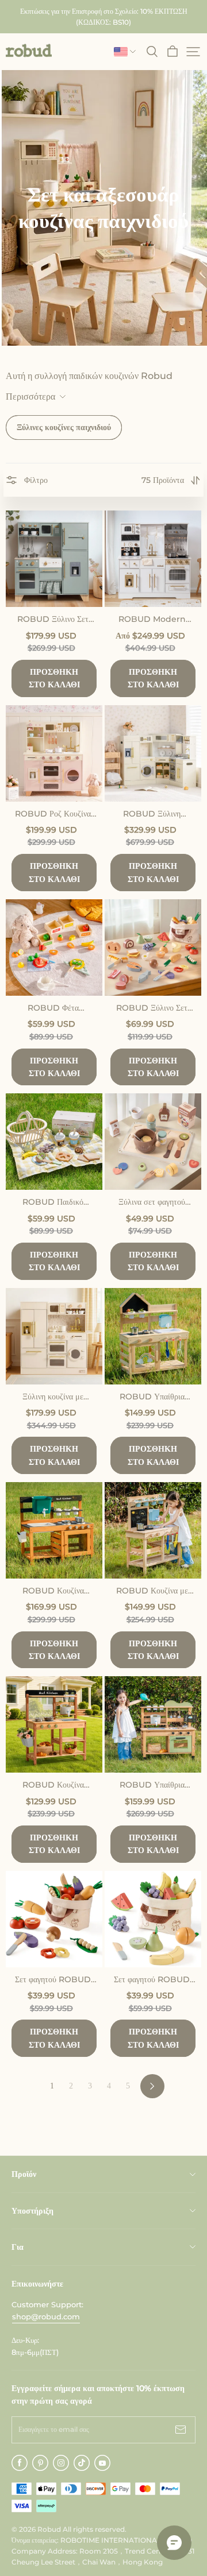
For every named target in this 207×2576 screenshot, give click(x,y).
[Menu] (193, 52)
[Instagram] (61, 2463)
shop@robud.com (46, 2316)
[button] (29, 51)
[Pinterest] (40, 2463)
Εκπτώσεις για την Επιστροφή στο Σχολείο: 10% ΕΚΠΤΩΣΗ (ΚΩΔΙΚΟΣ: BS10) (105, 17)
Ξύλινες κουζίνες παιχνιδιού (64, 427)
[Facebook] (20, 2463)
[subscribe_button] (181, 2430)
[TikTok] (82, 2463)
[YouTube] (102, 2463)
